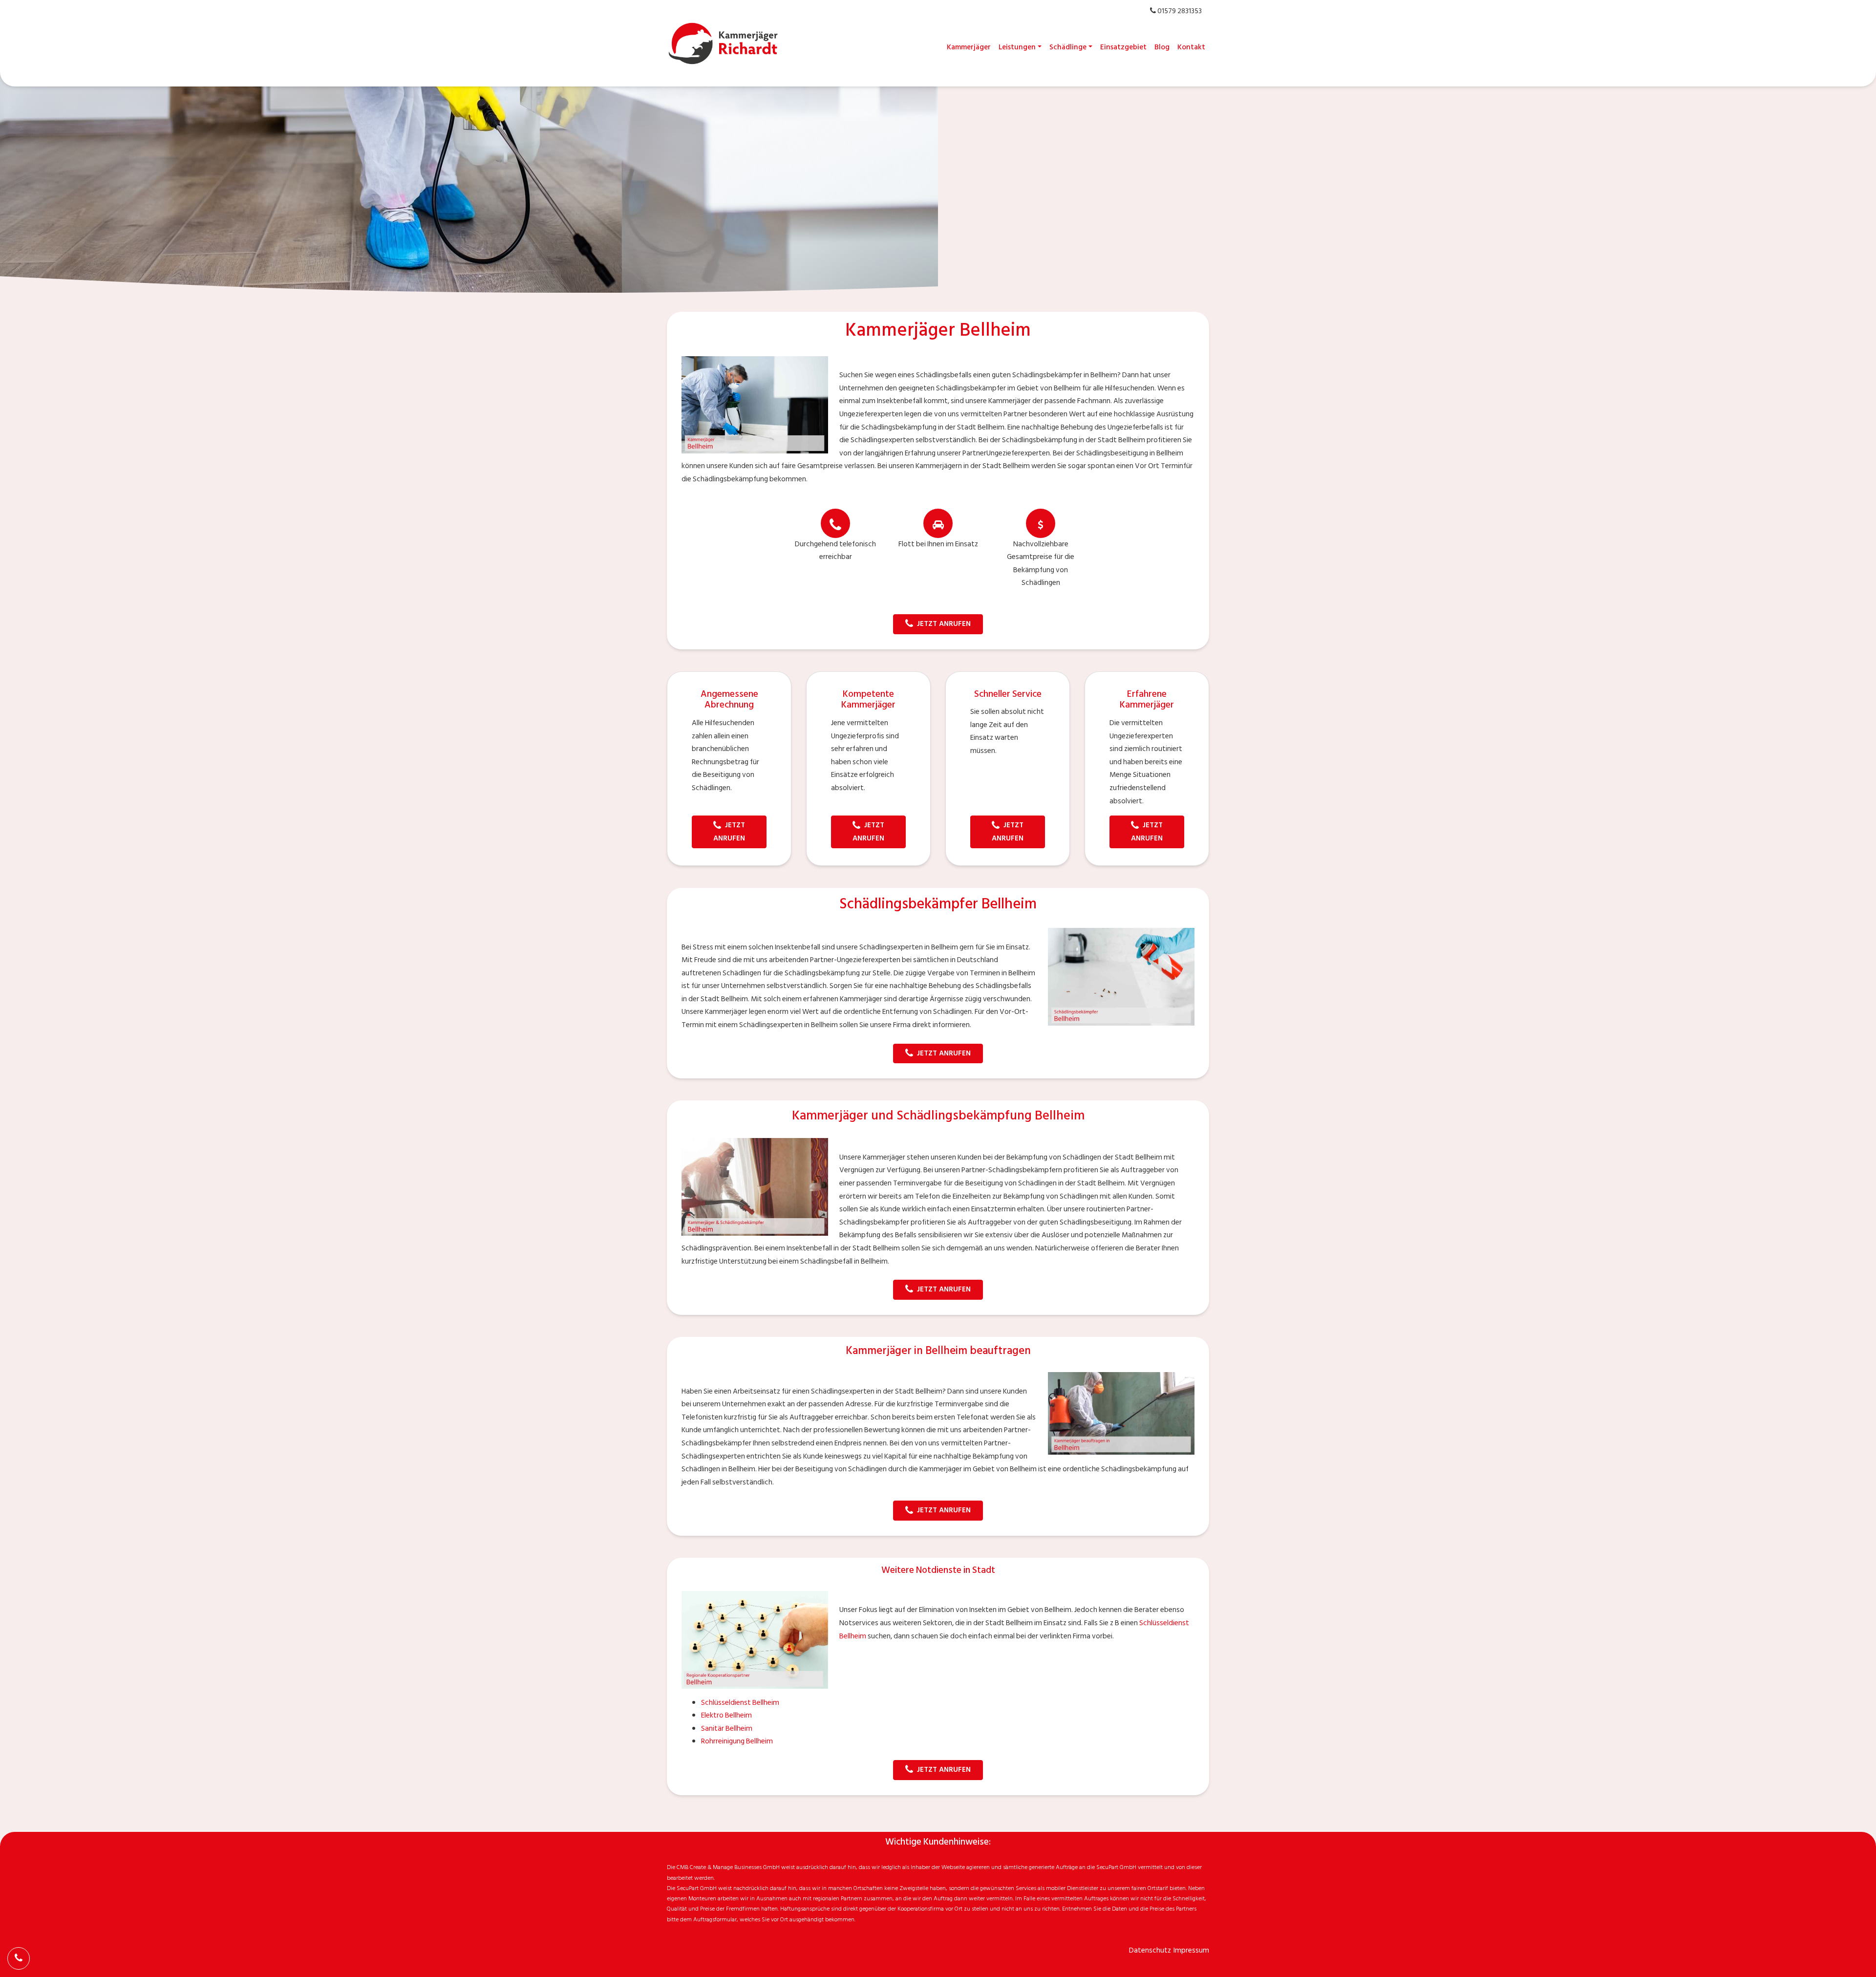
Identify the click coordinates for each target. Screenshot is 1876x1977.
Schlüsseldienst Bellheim (740, 1703)
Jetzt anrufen (944, 624)
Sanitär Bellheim (727, 1729)
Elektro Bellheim (726, 1715)
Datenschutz (1150, 1950)
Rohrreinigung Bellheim (737, 1741)
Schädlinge (1068, 47)
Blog (1162, 47)
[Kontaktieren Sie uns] (19, 1958)
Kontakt (1191, 47)
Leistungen (1017, 47)
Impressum (1191, 1950)
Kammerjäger (969, 47)
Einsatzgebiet (1123, 47)
